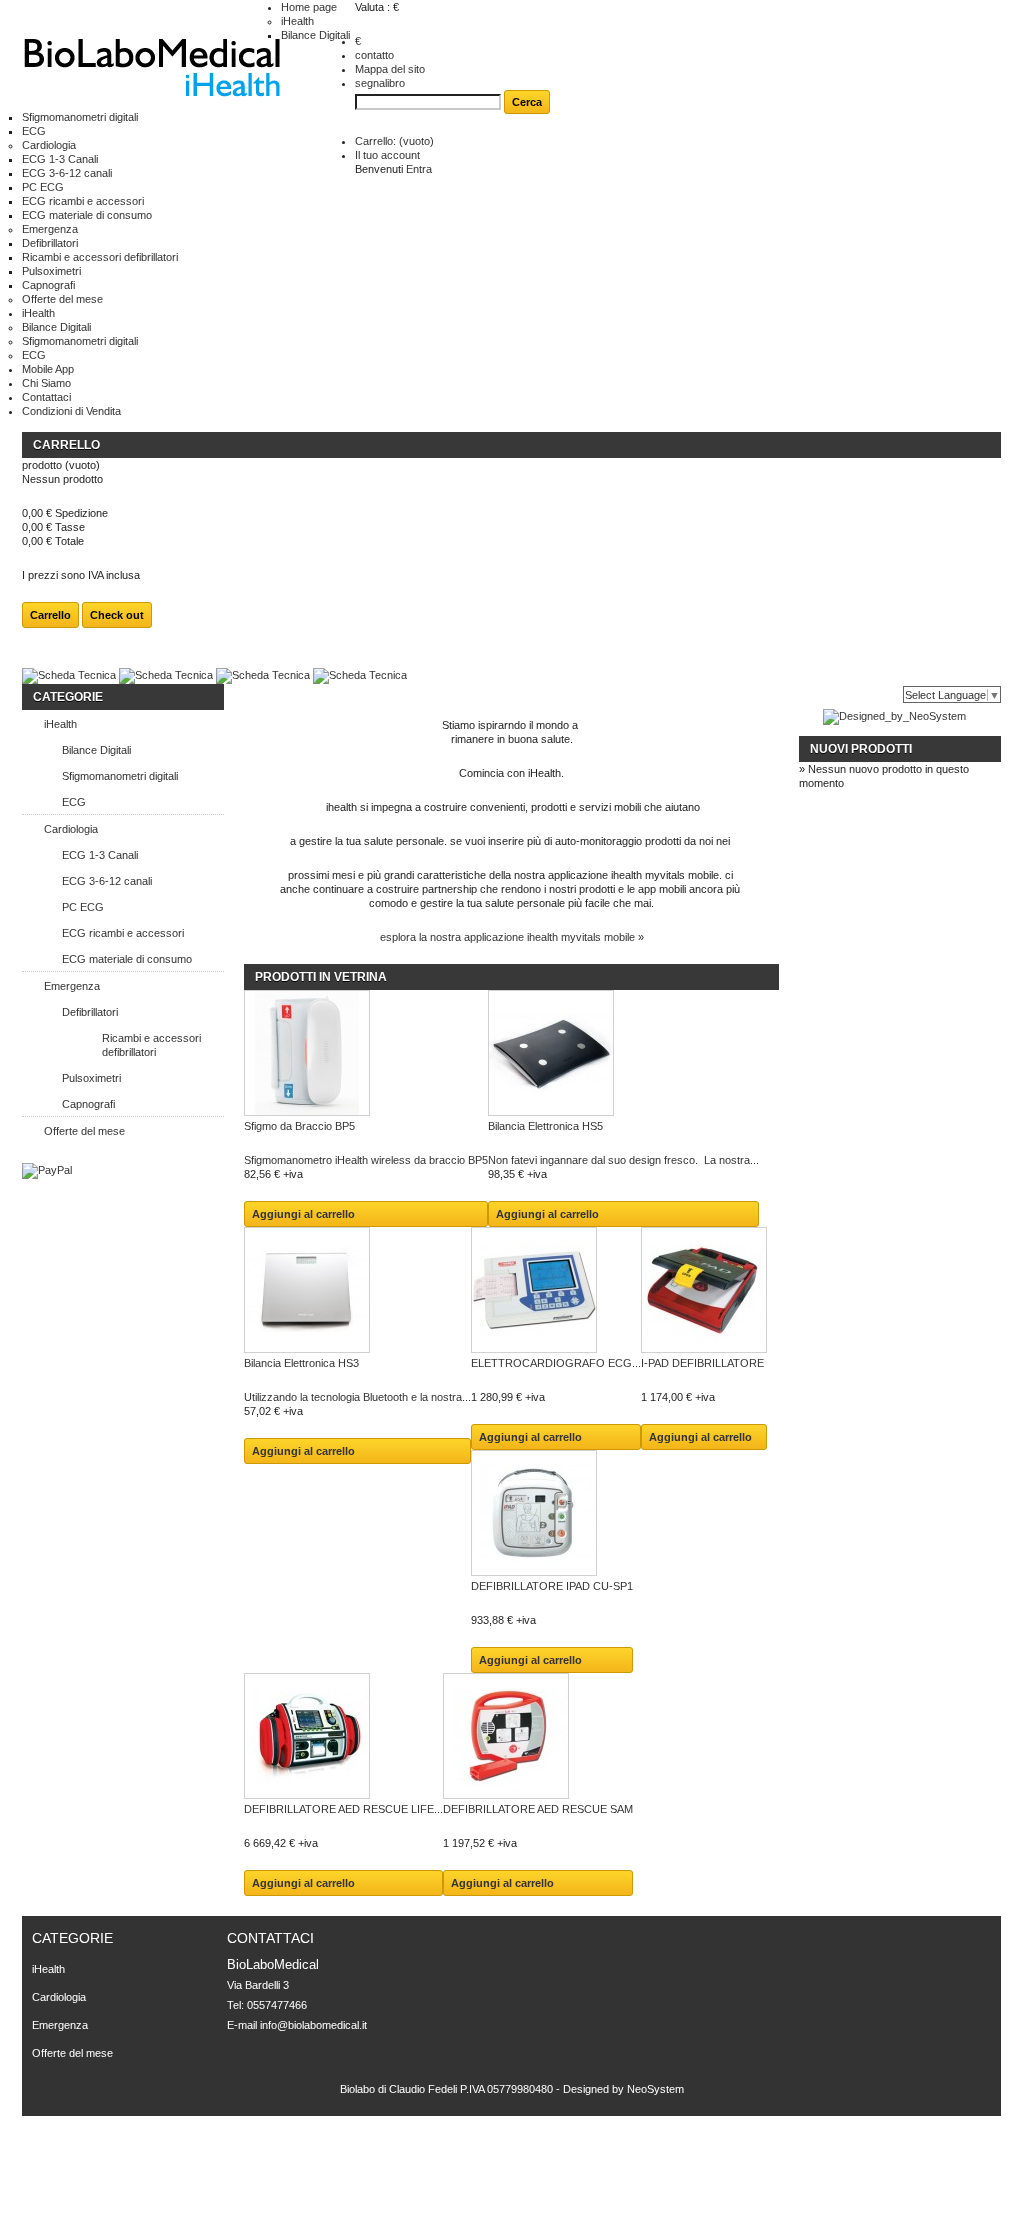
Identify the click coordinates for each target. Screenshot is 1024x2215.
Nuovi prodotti (861, 749)
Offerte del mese (62, 299)
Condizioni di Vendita (71, 411)
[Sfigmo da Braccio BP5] (366, 1054)
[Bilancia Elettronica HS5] (623, 1054)
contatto (374, 55)
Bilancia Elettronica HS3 (301, 1363)
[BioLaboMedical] (151, 70)
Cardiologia (49, 145)
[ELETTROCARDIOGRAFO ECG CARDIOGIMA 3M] (556, 1291)
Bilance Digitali (315, 35)
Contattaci (46, 397)
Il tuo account (387, 155)
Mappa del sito (390, 69)
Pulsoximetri (51, 271)
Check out (117, 615)
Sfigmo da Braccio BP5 (299, 1126)
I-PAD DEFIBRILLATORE (702, 1363)
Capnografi (48, 285)
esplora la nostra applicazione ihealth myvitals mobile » (512, 937)
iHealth (297, 21)
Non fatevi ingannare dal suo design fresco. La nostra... (623, 1160)
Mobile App (48, 369)
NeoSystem (655, 2089)
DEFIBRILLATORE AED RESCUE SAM (538, 1809)
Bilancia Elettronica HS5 (545, 1126)
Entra (419, 169)
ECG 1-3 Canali (60, 159)
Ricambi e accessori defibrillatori (100, 257)
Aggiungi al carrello (303, 1214)
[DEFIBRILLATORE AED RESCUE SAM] (538, 1737)
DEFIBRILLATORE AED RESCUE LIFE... (343, 1809)
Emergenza (50, 229)
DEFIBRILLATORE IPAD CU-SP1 (552, 1586)
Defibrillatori (50, 243)
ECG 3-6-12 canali (67, 173)
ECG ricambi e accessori (83, 201)
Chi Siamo (46, 383)
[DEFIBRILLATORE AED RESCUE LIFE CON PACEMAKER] (343, 1737)
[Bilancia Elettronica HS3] (357, 1291)
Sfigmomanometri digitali (80, 117)
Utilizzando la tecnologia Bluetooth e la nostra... (357, 1397)
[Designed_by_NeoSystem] (894, 716)
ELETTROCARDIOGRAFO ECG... (556, 1363)
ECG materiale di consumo (87, 215)
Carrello (66, 445)
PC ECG (43, 187)
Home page (309, 7)
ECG (34, 131)
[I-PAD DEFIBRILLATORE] (704, 1291)
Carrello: (394, 141)
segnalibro (380, 83)
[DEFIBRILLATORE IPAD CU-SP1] (552, 1514)
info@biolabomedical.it (313, 2025)
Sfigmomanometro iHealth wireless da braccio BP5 (366, 1160)
